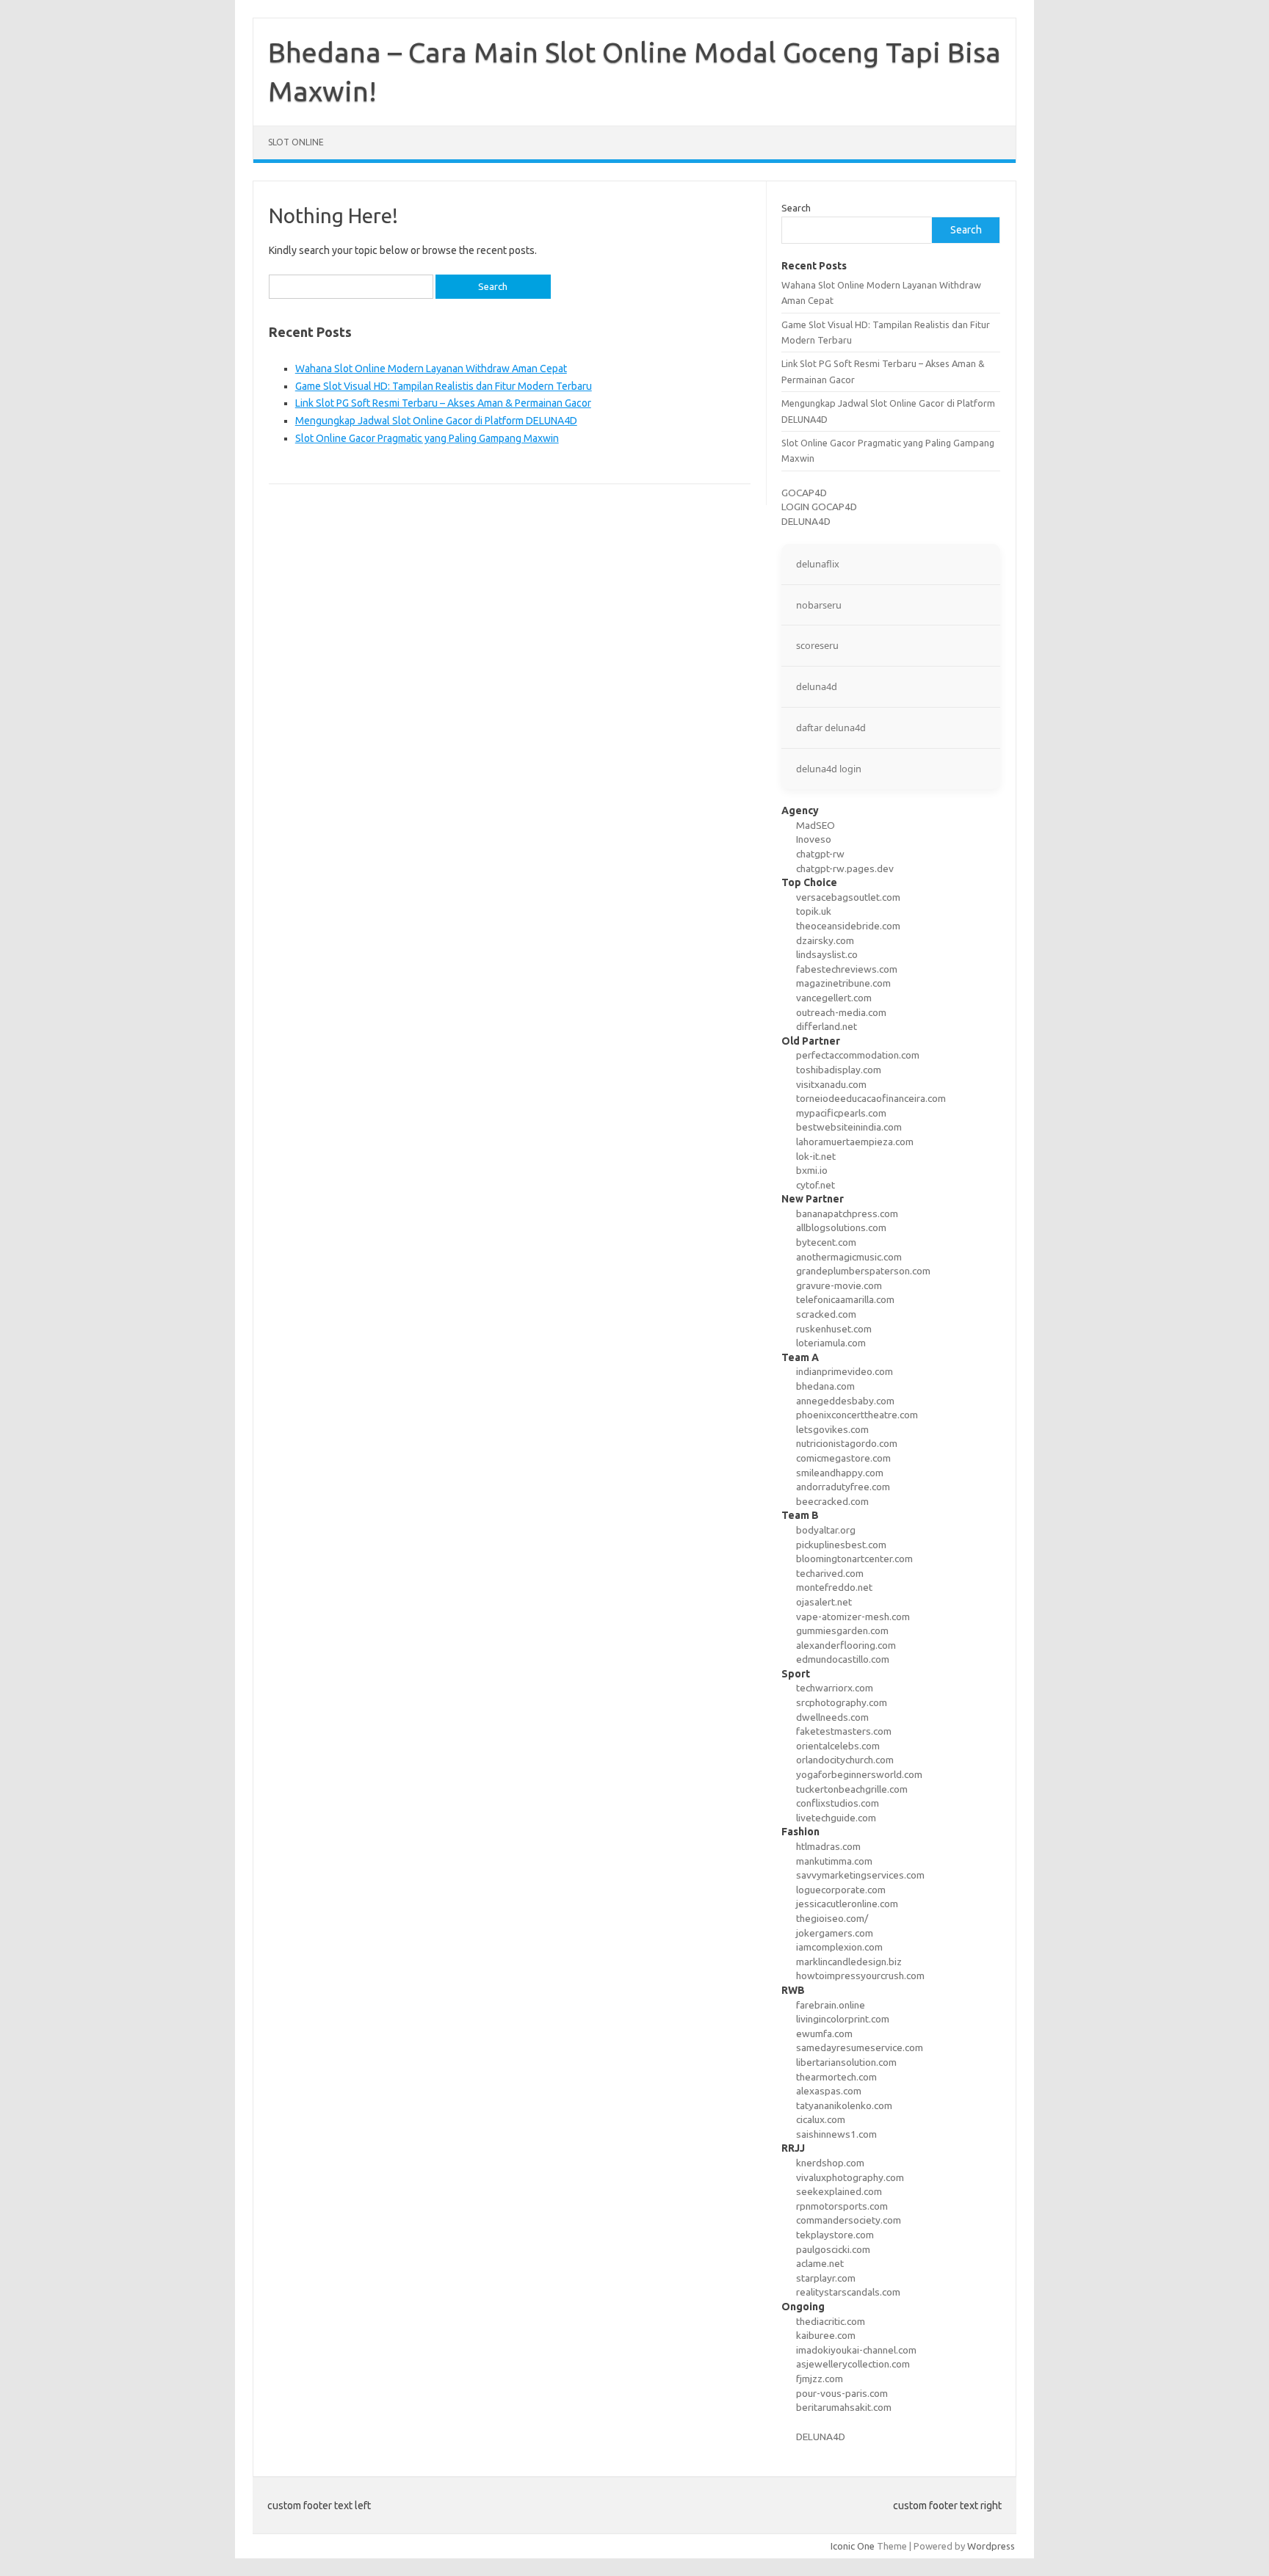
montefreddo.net (834, 1587)
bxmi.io (812, 1170)
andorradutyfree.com (843, 1487)
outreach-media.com (841, 1012)
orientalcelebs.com (838, 1746)
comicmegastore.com (843, 1458)
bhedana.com (825, 1386)
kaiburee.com (826, 2335)
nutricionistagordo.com (847, 1443)
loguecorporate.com (841, 1890)
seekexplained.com (839, 2191)
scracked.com (826, 1314)
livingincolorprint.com (843, 2019)
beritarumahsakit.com (844, 2407)
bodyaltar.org (826, 1530)
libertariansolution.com (846, 2062)
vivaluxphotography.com (850, 2177)
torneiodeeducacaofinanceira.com (871, 1098)
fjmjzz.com (820, 2379)
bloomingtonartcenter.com (854, 1559)
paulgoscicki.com (833, 2249)
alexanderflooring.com (846, 1645)
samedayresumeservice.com (860, 2047)
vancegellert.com (834, 998)
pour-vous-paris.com (842, 2393)
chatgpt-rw (820, 854)
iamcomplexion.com (839, 1947)
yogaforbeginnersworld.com (859, 1774)
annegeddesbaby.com (845, 1401)
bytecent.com (826, 1242)
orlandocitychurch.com (845, 1760)
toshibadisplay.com (839, 1070)
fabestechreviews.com (847, 969)
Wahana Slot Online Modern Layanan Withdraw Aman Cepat (431, 369)
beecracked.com (832, 1501)
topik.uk (814, 911)
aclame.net (820, 2263)
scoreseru (817, 645)
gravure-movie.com (839, 1285)
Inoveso (814, 839)
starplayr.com (826, 2278)
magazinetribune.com (843, 983)
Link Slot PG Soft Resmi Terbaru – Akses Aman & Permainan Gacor (443, 403)
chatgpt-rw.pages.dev (845, 868)
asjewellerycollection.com (853, 2364)
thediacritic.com (831, 2321)
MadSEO (816, 825)
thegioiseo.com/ (832, 1918)
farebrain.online (831, 2005)
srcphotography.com (842, 1702)
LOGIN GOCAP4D (819, 507)
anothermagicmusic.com (849, 1257)
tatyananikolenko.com (844, 2105)
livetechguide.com (836, 1818)
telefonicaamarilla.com (845, 1299)
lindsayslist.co (827, 954)
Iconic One (853, 2546)
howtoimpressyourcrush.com (860, 1975)
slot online (296, 142)
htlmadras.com (828, 1846)
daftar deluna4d (831, 728)
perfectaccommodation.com (858, 1055)
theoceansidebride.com (848, 926)
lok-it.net (816, 1156)
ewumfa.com (824, 2033)
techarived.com (830, 1573)
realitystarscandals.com (848, 2292)
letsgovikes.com (832, 1429)
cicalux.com (821, 2119)
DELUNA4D (806, 521)
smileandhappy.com (840, 1473)
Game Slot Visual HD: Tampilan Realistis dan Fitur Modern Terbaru (444, 386)
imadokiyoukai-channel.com (856, 2350)
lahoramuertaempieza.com (855, 1142)
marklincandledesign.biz (849, 1962)
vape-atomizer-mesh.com (853, 1617)
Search (796, 208)
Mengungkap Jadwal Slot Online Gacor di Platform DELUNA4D (436, 421)
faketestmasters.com (844, 1731)
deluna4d (817, 686)
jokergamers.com (835, 1933)
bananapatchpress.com (847, 1213)
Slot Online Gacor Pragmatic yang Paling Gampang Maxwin (427, 438)
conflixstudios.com (838, 1803)
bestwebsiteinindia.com (849, 1127)
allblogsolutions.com (841, 1227)
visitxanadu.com (831, 1084)
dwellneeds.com (832, 1717)
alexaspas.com (829, 2091)
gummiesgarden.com (842, 1630)
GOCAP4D (804, 493)
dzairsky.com (825, 940)
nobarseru (819, 605)
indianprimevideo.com (845, 1371)
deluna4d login (829, 769)
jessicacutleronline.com (847, 1904)
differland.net (827, 1026)
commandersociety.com (849, 2220)
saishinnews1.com (836, 2134)
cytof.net (816, 1185)
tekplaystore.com (835, 2235)
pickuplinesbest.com (841, 1545)
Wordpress (991, 2546)
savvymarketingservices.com (860, 1875)
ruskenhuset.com (834, 1329)
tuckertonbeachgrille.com (852, 1789)
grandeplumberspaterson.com (863, 1271)
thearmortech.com (836, 2077)
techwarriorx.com (835, 1688)
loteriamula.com (831, 1343)
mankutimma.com (834, 1861)
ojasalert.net (824, 1602)
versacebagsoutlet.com (848, 897)
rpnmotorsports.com (842, 2206)
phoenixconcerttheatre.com (857, 1415)
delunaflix (818, 564)
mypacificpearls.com (841, 1113)
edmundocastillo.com (843, 1659)
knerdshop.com (830, 2163)
